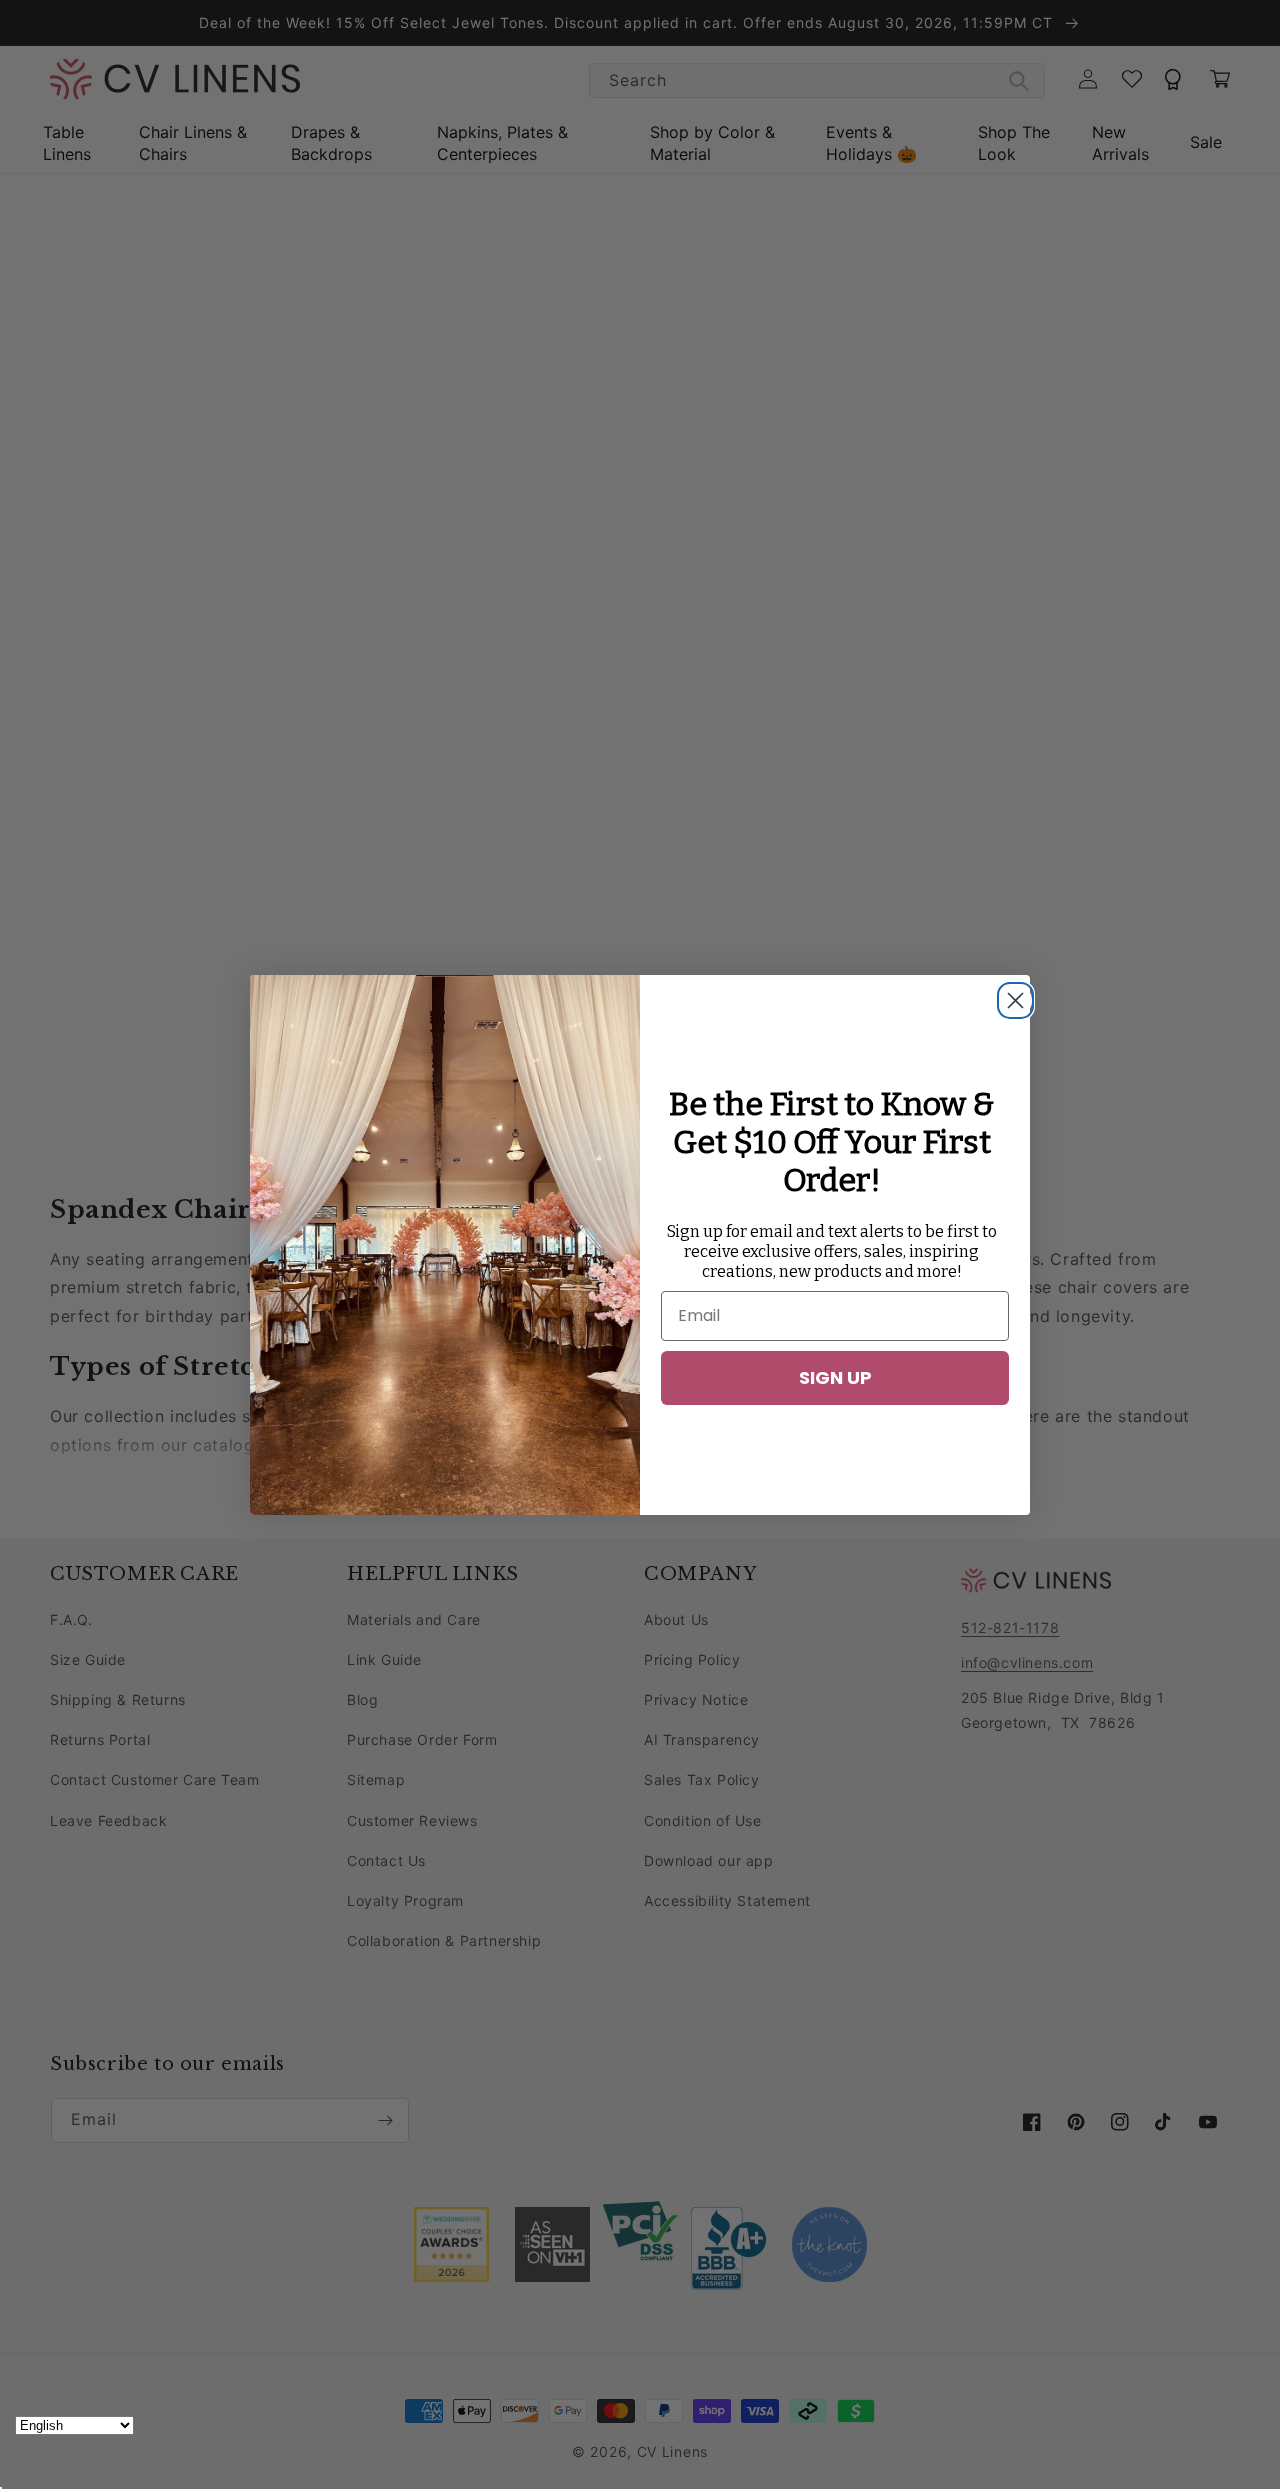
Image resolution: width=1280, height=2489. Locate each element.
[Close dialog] (1010, 995)
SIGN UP (835, 1377)
